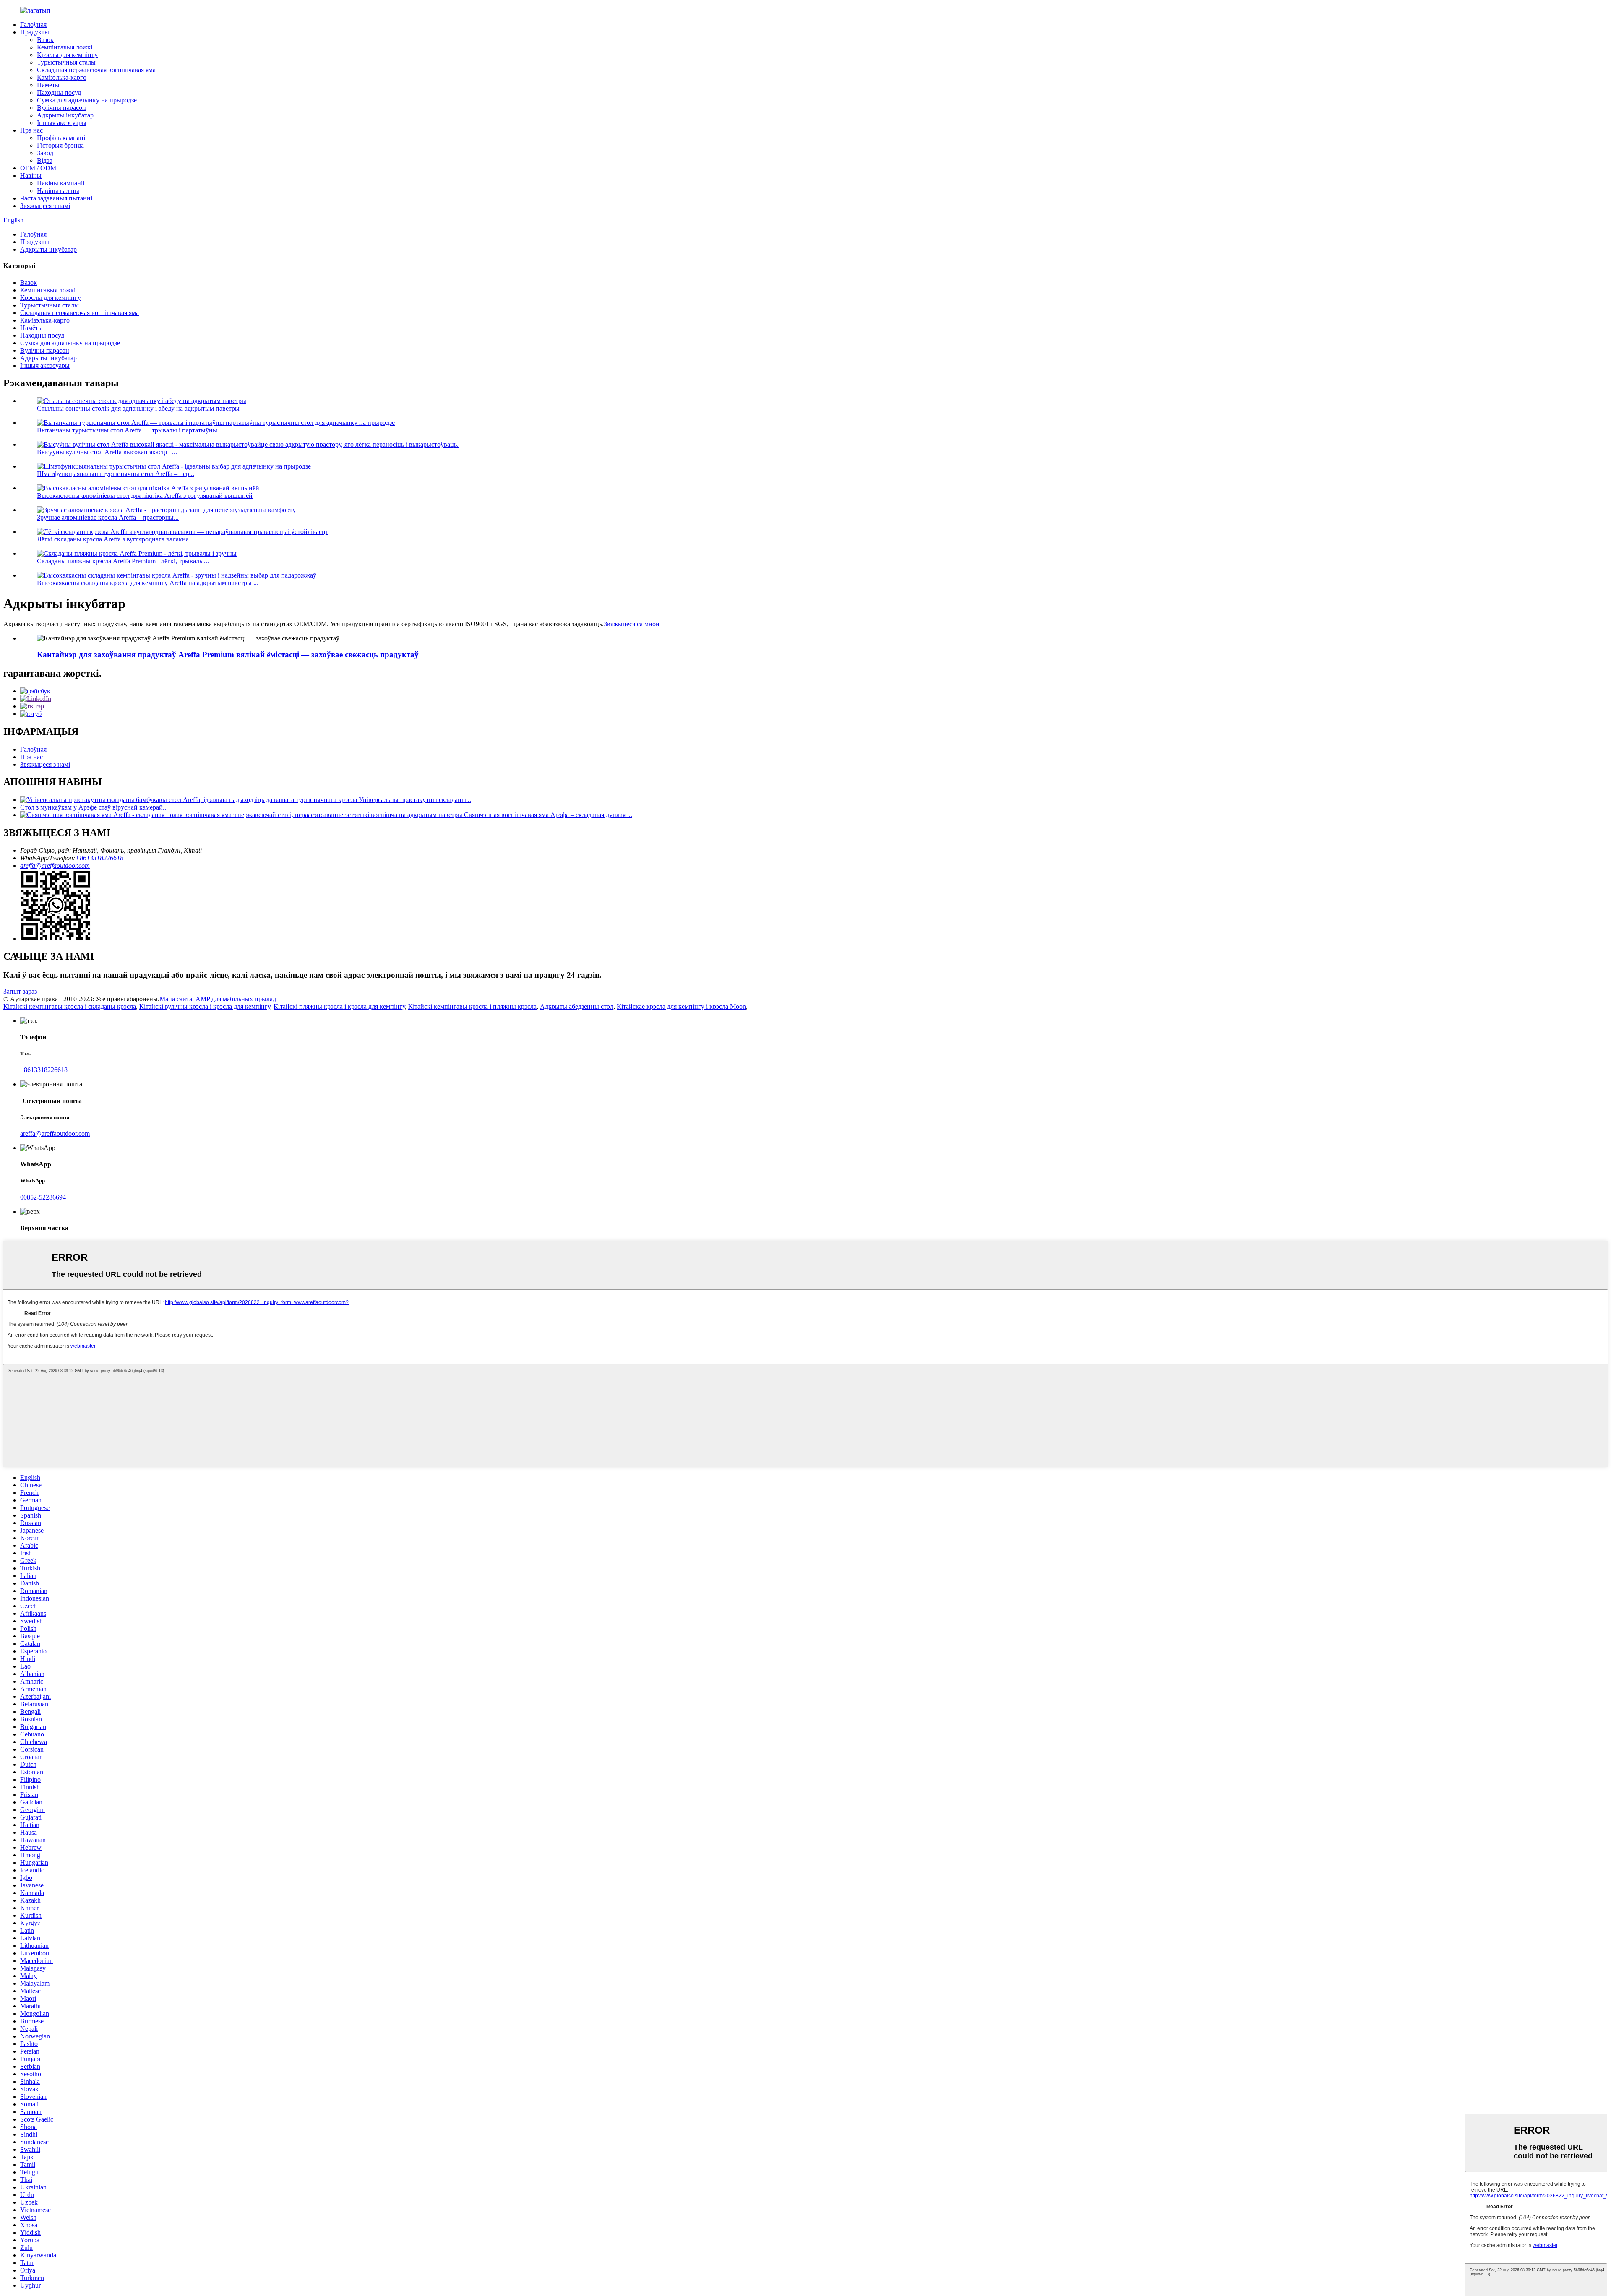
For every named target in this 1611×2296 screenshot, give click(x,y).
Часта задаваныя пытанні (56, 198)
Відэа (45, 160)
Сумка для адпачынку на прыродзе (87, 100)
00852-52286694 (43, 1197)
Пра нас (31, 130)
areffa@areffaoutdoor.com (55, 866)
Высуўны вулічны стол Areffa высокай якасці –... (107, 452)
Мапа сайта (176, 999)
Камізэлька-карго (62, 77)
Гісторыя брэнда (60, 145)
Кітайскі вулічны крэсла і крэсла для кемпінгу (205, 1006)
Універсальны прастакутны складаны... (415, 800)
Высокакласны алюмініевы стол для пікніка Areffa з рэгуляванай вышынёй (145, 496)
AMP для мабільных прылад (236, 999)
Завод (45, 153)
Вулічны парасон (61, 108)
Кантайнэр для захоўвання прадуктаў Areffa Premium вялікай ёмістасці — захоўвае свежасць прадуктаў (228, 655)
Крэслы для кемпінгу (67, 55)
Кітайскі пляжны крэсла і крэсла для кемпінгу (339, 1006)
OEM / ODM (38, 168)
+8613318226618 (99, 858)
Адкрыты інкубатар (65, 115)
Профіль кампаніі (62, 138)
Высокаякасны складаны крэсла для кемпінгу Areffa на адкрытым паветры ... (148, 583)
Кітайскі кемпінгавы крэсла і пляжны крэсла (472, 1006)
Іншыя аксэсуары (62, 123)
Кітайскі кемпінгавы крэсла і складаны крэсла (70, 1006)
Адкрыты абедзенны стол (577, 1006)
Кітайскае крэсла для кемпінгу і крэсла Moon (681, 1006)
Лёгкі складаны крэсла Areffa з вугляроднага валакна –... (118, 539)
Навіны (31, 176)
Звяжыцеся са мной (632, 624)
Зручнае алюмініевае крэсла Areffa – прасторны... (108, 517)
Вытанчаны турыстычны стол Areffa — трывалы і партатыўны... (130, 430)
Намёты (48, 85)
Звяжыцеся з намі (45, 206)
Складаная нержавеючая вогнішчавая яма (96, 70)
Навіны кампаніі (61, 183)
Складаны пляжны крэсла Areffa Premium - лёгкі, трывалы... (123, 561)
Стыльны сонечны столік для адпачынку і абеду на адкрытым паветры (138, 408)
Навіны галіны (58, 191)
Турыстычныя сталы (66, 62)
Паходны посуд (59, 92)
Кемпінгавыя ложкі (65, 47)
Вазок (45, 40)
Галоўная (33, 25)
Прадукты (35, 32)
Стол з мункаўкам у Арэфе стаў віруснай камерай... (94, 807)
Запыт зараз (20, 991)
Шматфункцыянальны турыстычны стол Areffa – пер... (116, 474)
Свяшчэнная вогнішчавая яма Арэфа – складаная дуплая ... (548, 815)
